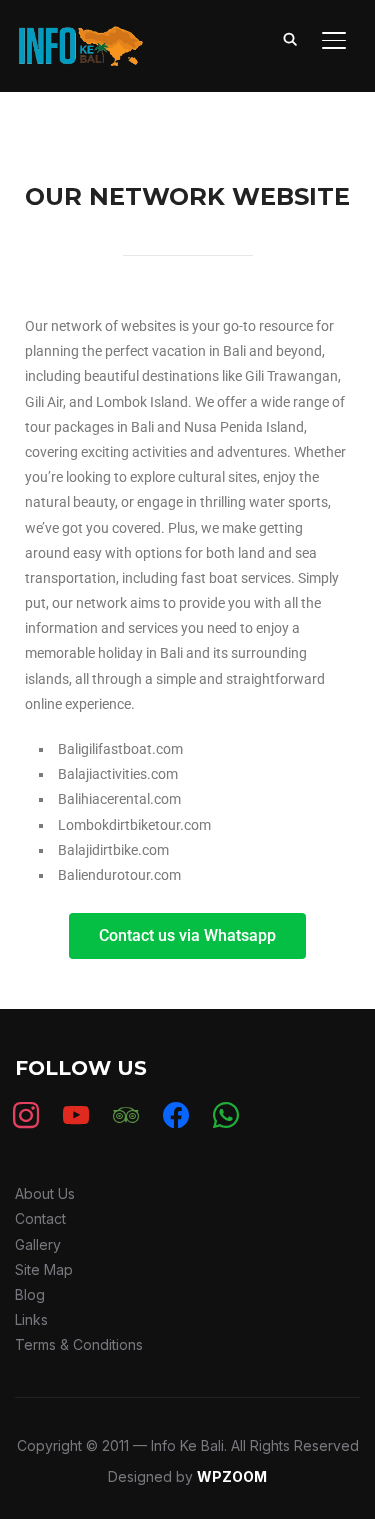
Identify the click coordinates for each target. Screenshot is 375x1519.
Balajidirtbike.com (113, 850)
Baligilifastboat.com (120, 749)
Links (31, 1319)
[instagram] (26, 1114)
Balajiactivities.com (118, 774)
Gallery (38, 1244)
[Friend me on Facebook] (176, 1114)
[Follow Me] (226, 1114)
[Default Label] (126, 1114)
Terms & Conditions (79, 1344)
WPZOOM (232, 1476)
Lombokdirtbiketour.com (134, 825)
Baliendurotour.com (119, 875)
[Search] (290, 38)
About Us (45, 1193)
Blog (30, 1294)
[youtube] (76, 1114)
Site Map (44, 1269)
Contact (40, 1218)
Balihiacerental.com (119, 799)
